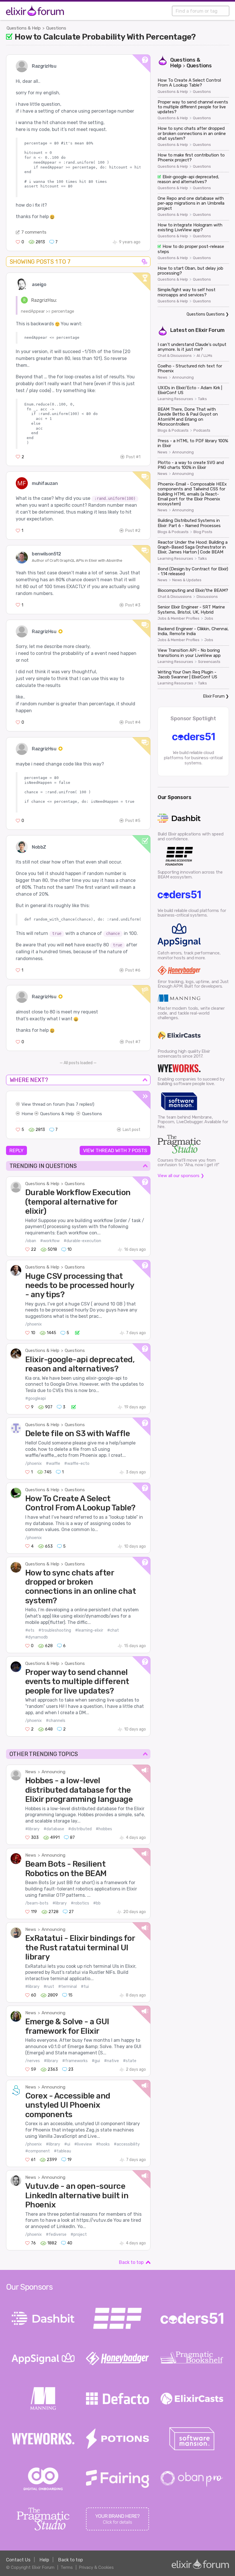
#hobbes (104, 1829)
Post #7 (133, 1042)
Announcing (53, 1772)
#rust (49, 1987)
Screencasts (209, 662)
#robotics (80, 1903)
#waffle (53, 1464)
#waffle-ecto (77, 1464)
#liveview (83, 2144)
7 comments (34, 232)
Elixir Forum (210, 330)
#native (111, 2061)
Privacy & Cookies (96, 2567)
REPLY (16, 1150)
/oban (31, 1241)
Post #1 (133, 457)
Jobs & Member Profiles (179, 618)
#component (38, 2151)
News (31, 1772)
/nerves (33, 2061)
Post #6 (133, 970)
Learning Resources (175, 399)
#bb (97, 1903)
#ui (67, 2144)
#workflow (50, 1241)
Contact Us (18, 2560)
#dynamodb (37, 1637)
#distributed (80, 1829)
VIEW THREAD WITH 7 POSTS (115, 1150)
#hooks (103, 2144)
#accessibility (127, 2144)
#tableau (62, 2151)
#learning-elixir (89, 1630)
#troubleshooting (55, 1630)
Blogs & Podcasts (173, 430)
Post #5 (133, 821)
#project (79, 2235)
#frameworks (75, 2061)
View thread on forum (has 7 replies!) (58, 1104)
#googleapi (36, 1398)
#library (32, 1829)
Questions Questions (206, 314)
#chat (113, 1630)
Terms (67, 2567)
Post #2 (133, 531)
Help (44, 2560)
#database (54, 1829)
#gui (96, 2061)
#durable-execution (82, 1241)
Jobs (209, 618)
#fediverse (56, 2235)
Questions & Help (24, 28)
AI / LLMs (204, 356)
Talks (202, 399)
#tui (85, 1987)
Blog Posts (203, 532)
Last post (132, 1130)
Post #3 (133, 605)
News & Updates (187, 580)
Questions (56, 28)
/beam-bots (37, 1903)
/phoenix (34, 1324)
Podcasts (202, 430)
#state (130, 2061)
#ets (30, 1630)
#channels (56, 1721)
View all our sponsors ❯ (181, 1176)
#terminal (67, 1987)
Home (27, 1114)
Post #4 (133, 722)
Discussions (207, 597)
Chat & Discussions (175, 356)
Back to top (131, 2262)
